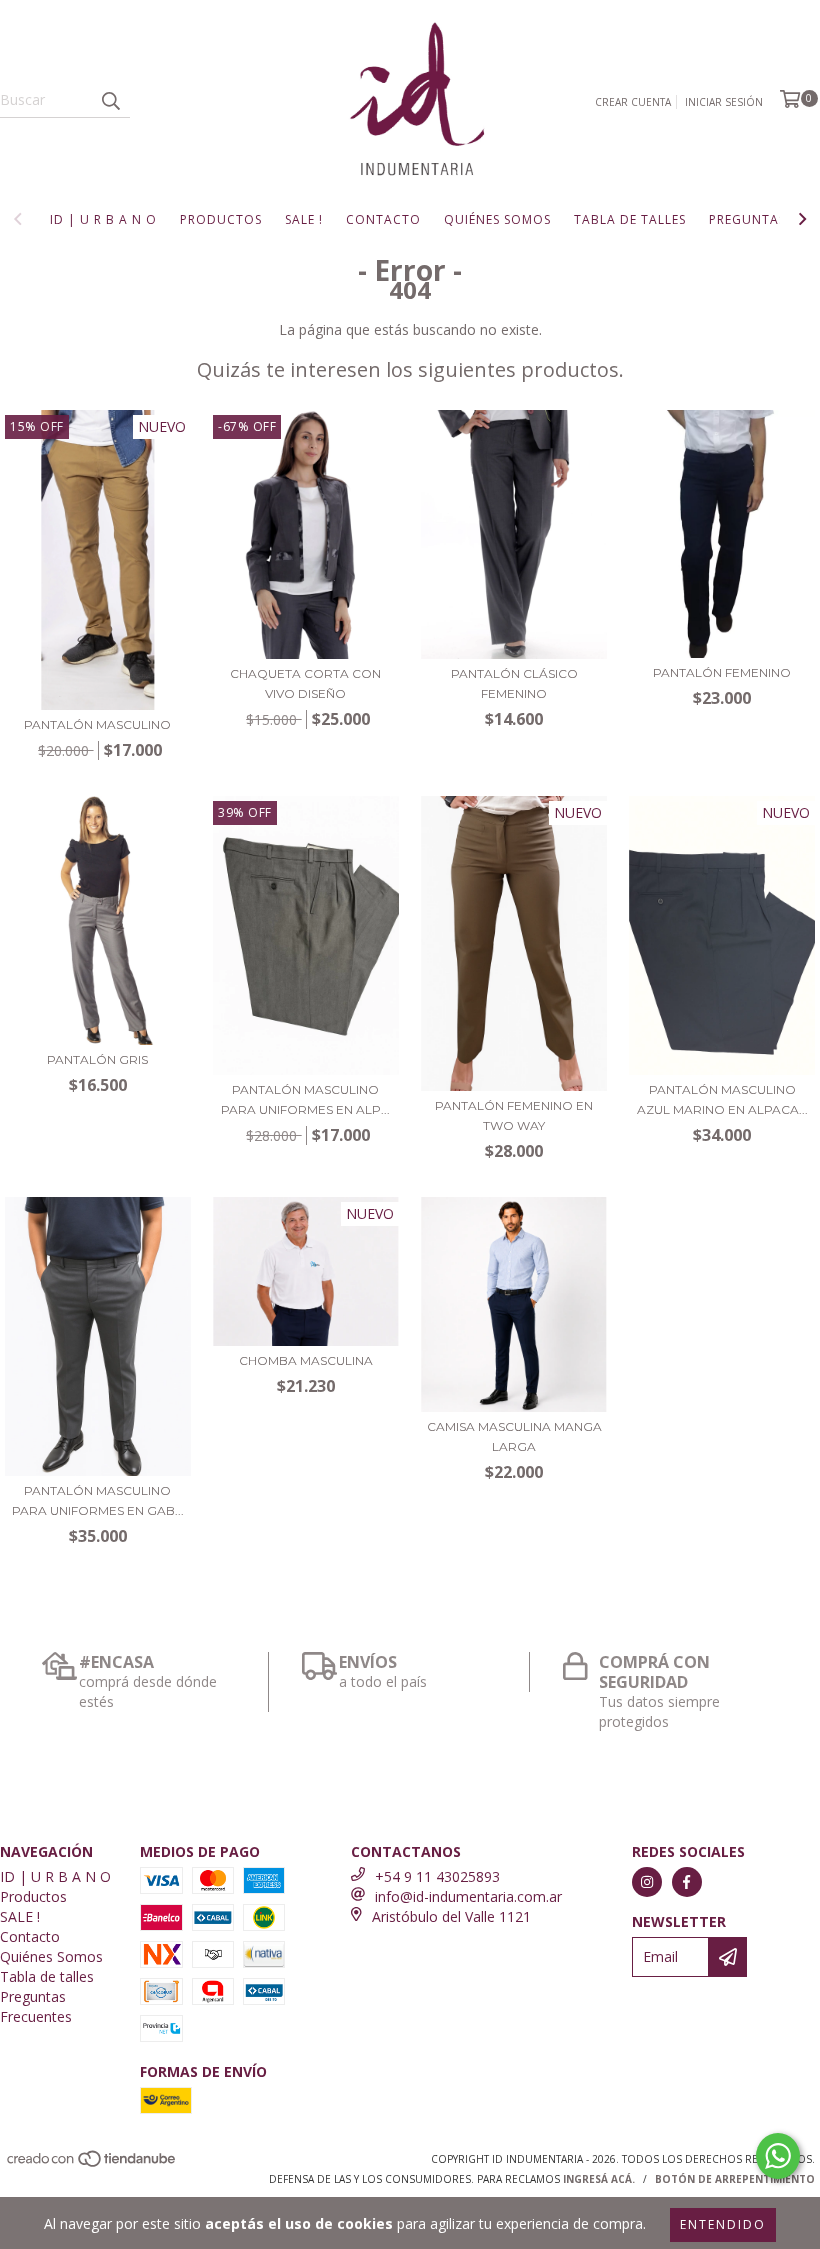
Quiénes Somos (497, 219)
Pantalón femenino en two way (514, 1115)
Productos (221, 219)
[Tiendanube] (92, 2164)
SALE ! (304, 219)
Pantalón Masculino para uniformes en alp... (305, 1099)
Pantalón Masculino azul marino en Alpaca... (722, 1099)
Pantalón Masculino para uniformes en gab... (98, 1500)
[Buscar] (110, 100)
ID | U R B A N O (103, 219)
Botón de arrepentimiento (735, 2179)
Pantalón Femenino (722, 672)
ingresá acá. (599, 2179)
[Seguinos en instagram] (647, 1882)
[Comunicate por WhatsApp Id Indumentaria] (778, 2156)
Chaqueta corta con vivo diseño (305, 683)
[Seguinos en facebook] (687, 1882)
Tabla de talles (630, 219)
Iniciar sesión (724, 102)
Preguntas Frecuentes (36, 2006)
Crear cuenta (633, 102)
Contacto (383, 219)
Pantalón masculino (97, 724)
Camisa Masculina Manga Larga (514, 1436)
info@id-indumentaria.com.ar (468, 1896)
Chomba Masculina (306, 1360)
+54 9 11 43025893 (437, 1876)
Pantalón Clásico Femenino (514, 683)
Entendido (723, 2224)
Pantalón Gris (97, 1059)
